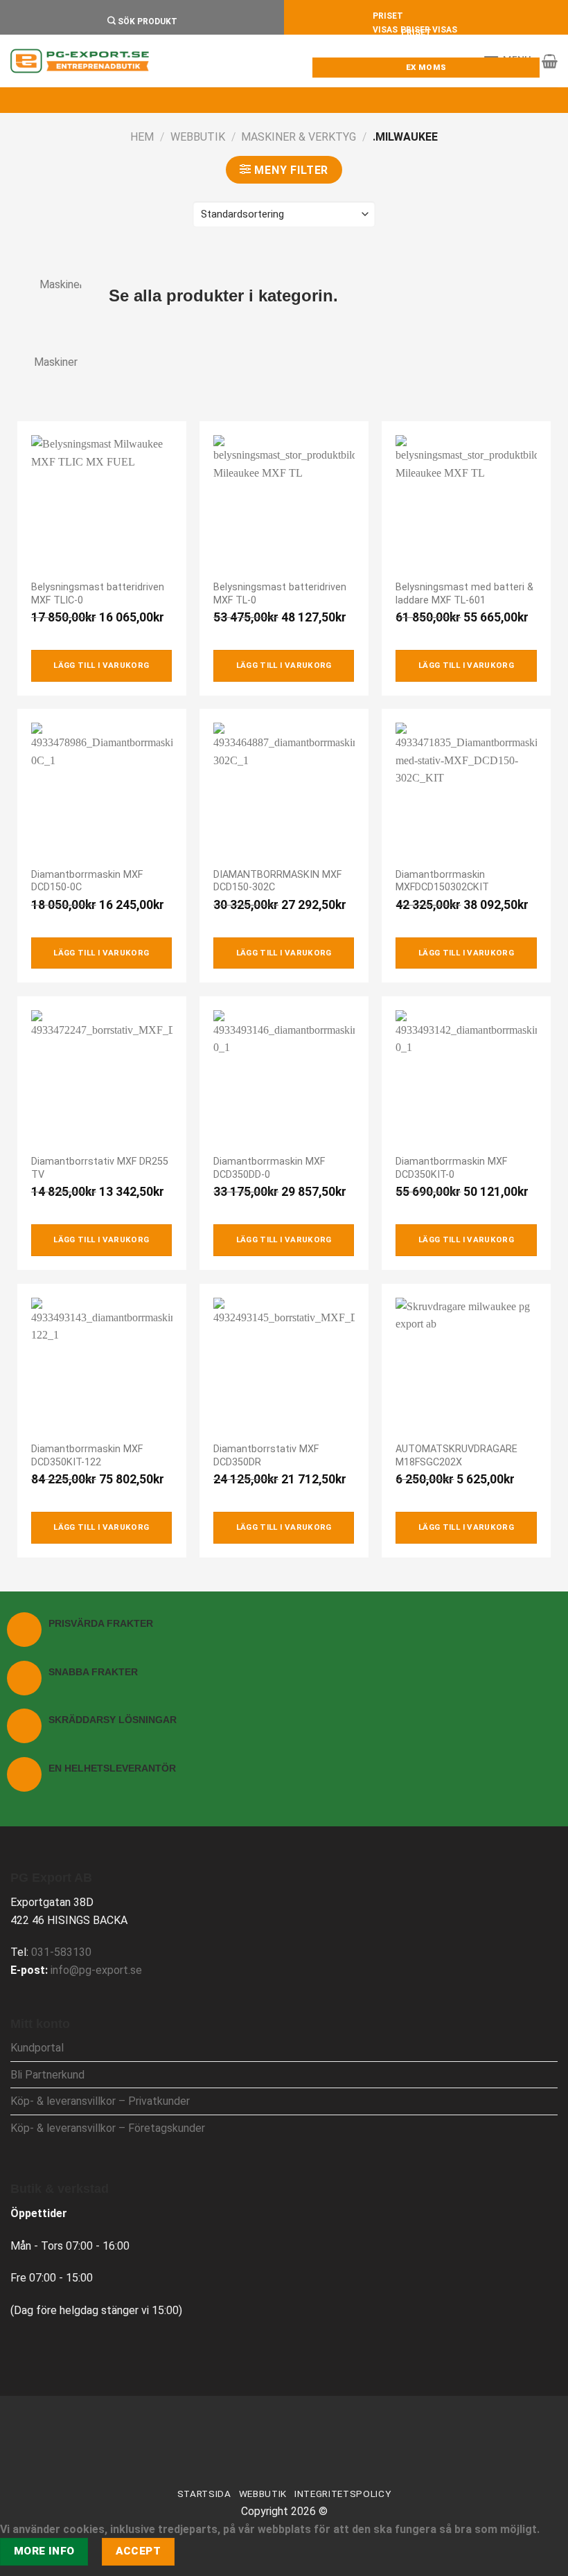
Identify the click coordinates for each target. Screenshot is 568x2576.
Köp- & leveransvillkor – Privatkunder (100, 2101)
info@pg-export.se (96, 1970)
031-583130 (61, 1952)
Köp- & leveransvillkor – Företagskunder (108, 2128)
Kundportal (37, 2048)
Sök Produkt (147, 21)
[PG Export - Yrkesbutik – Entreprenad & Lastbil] (80, 61)
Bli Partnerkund (47, 2075)
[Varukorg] (550, 61)
